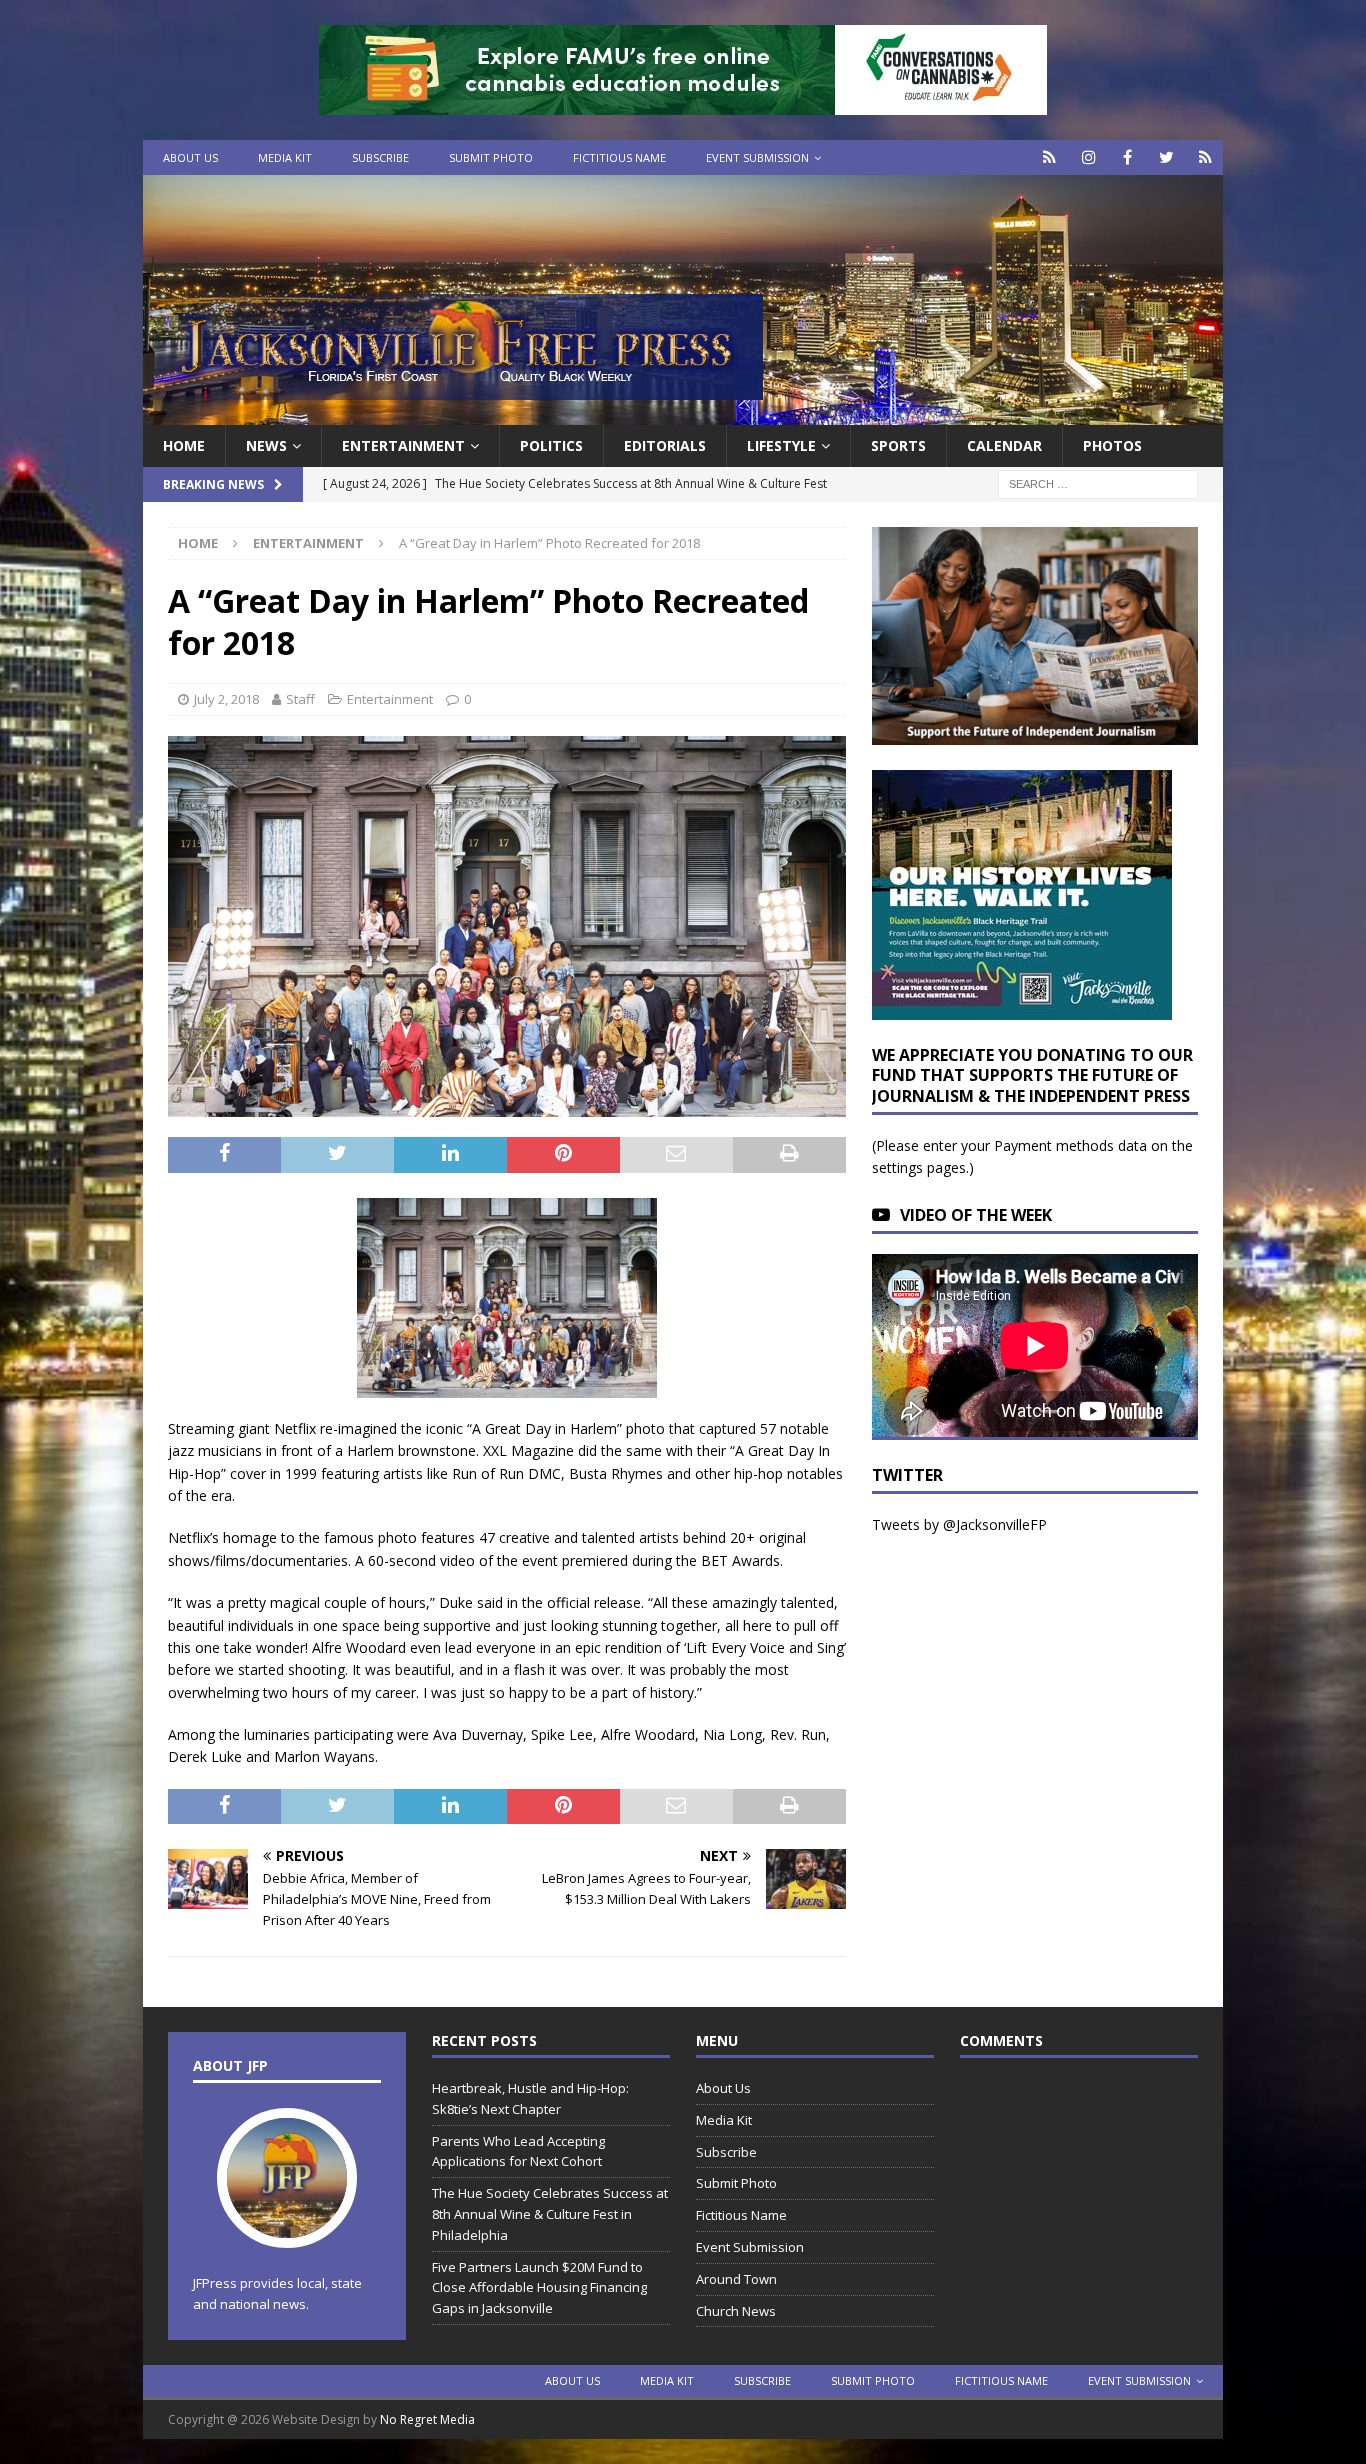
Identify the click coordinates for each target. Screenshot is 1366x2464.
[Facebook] (1127, 157)
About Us (190, 157)
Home (184, 445)
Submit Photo (491, 157)
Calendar (1004, 445)
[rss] (1205, 157)
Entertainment (403, 445)
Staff (300, 699)
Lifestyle (781, 445)
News (266, 445)
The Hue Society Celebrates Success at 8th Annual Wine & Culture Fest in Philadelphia (550, 2214)
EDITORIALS (665, 445)
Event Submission (757, 157)
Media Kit (285, 157)
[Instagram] (1088, 157)
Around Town (736, 2279)
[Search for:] (1098, 483)
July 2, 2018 (226, 699)
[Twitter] (1166, 157)
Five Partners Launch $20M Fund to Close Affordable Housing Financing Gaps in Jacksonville (539, 2288)
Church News (736, 2311)
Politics (551, 445)
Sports (898, 445)
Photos (1112, 445)
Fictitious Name (619, 157)
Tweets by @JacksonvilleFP (959, 1524)
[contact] (1049, 157)
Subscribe (380, 157)
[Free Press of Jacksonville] (683, 413)
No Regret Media (427, 2419)
